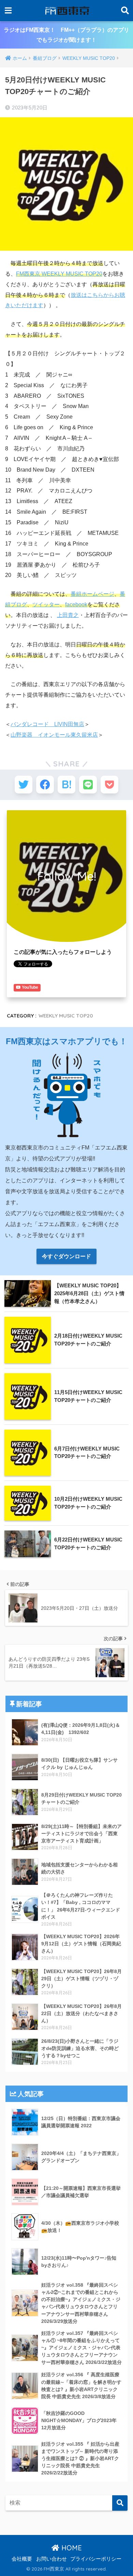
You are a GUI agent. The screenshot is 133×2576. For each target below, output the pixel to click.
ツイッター (46, 604)
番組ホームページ (92, 594)
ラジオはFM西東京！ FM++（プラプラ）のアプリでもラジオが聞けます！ (66, 35)
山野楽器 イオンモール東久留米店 (54, 735)
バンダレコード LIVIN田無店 (47, 724)
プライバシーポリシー (96, 2559)
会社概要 (22, 2559)
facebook (76, 604)
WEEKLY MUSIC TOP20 (66, 1016)
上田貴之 (68, 615)
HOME (71, 2548)
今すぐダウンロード (66, 1256)
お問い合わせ (51, 2559)
